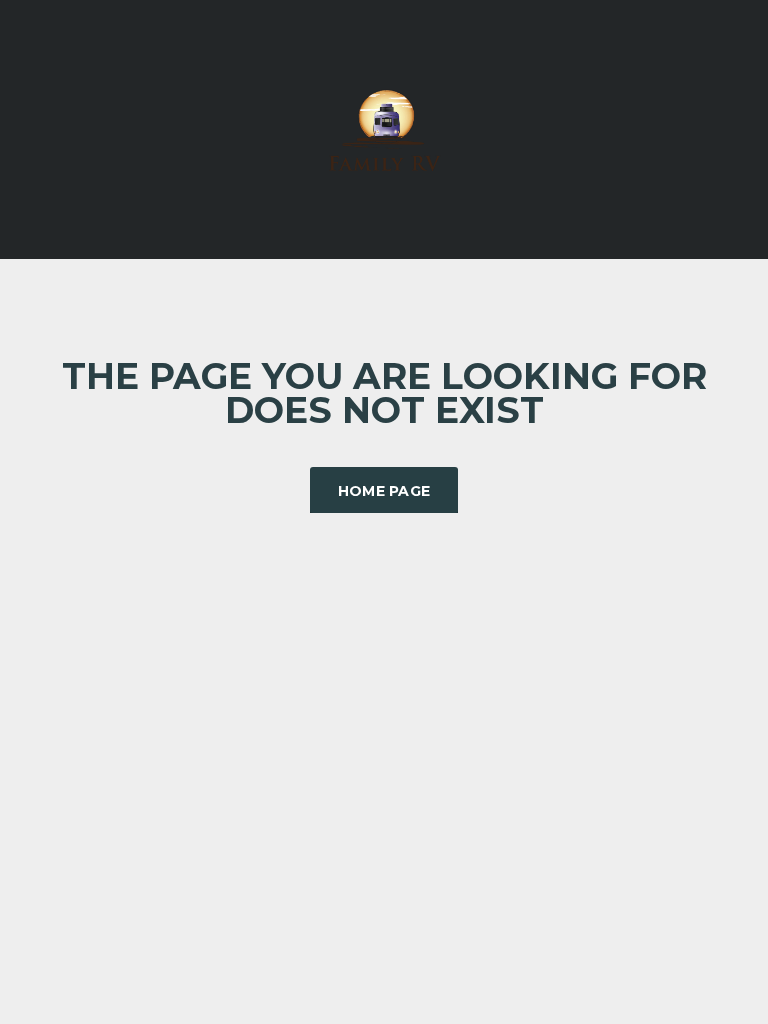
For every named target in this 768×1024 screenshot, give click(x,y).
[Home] (384, 127)
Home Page (384, 491)
